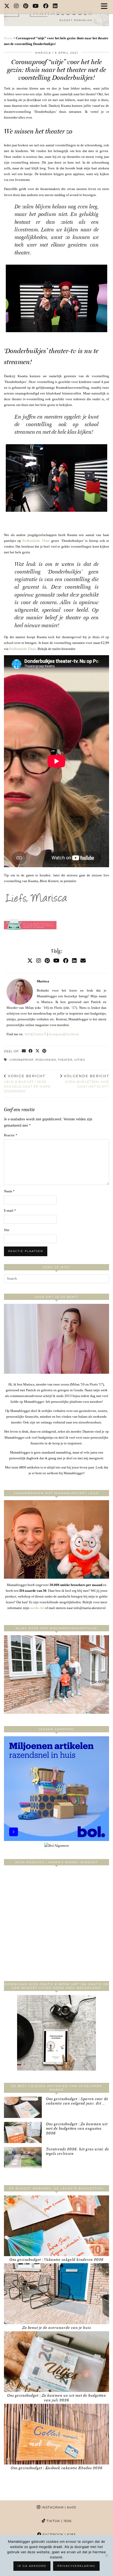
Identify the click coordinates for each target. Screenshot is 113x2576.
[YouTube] (36, 7)
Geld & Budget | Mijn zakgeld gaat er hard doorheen (27, 1083)
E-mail (10, 1211)
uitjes (79, 1060)
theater (65, 1060)
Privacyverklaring (76, 2566)
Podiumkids (46, 1060)
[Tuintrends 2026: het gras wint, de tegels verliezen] (23, 2158)
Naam (9, 1191)
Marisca (43, 53)
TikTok (58, 2521)
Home (8, 38)
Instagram (56, 1034)
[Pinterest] (26, 7)
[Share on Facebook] (31, 1051)
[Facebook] (46, 7)
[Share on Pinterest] (44, 1051)
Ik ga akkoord (32, 2566)
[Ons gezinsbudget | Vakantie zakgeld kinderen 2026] (56, 2226)
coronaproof (22, 1060)
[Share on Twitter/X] (38, 1051)
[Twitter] (7, 7)
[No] (106, 2555)
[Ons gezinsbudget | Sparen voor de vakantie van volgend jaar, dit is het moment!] (23, 2107)
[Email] (83, 961)
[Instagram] (16, 7)
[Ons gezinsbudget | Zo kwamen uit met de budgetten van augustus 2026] (23, 2132)
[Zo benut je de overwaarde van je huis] (56, 2294)
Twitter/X (40, 1034)
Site (7, 1230)
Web (28, 1034)
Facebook (72, 1034)
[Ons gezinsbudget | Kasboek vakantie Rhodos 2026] (56, 2434)
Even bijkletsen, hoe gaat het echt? (86, 1081)
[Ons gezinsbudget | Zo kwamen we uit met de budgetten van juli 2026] (56, 2362)
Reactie (11, 1135)
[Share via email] (24, 1051)
